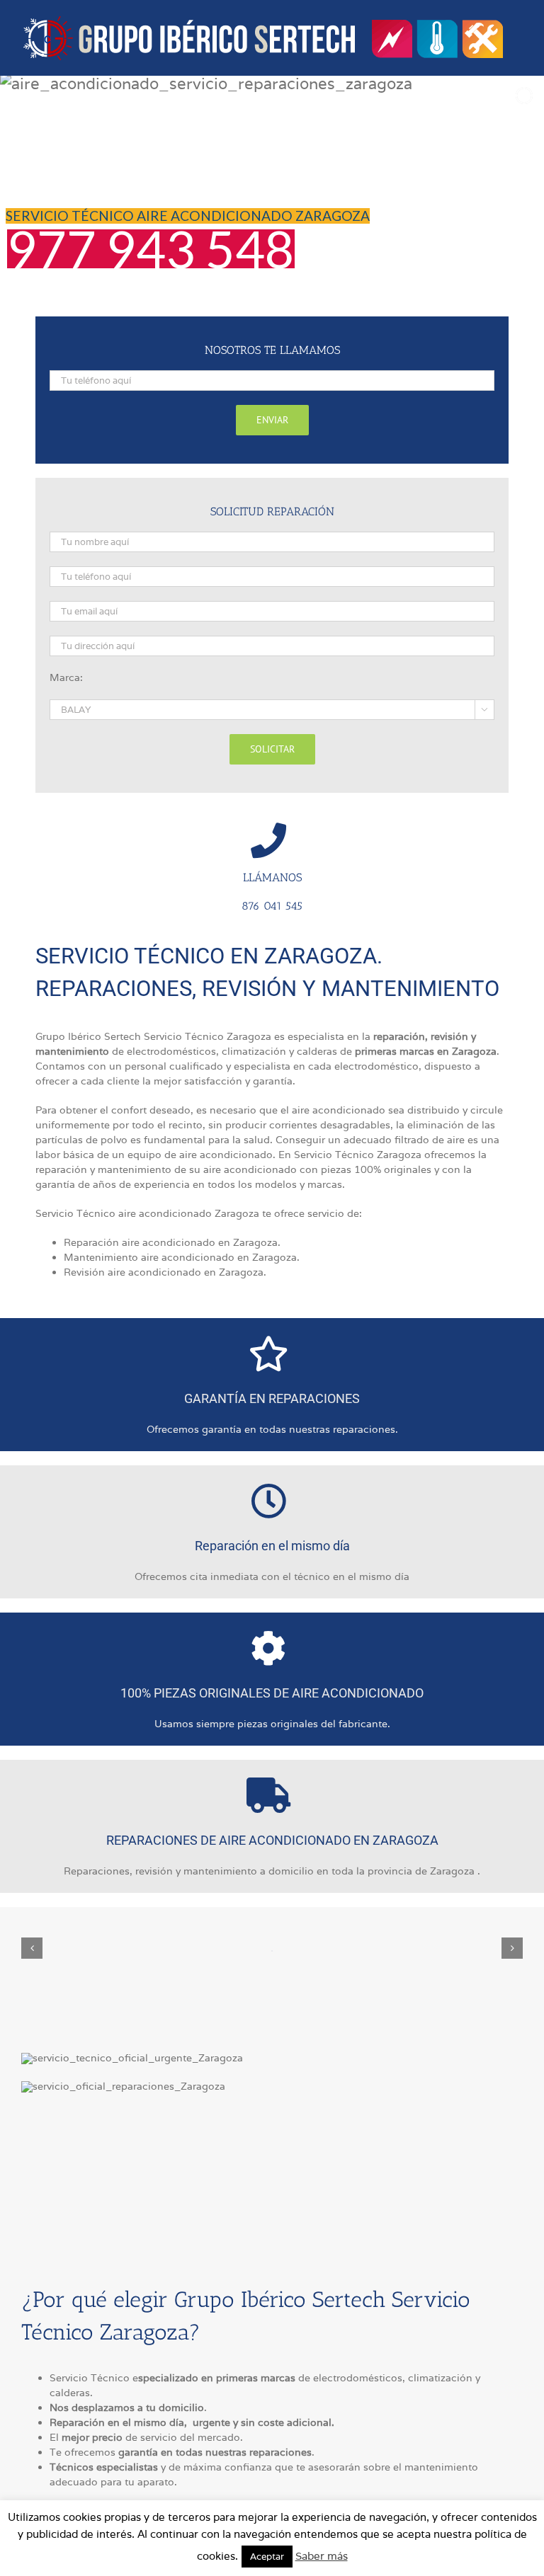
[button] (32, 1948)
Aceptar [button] (267, 2557)
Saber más (322, 2556)
